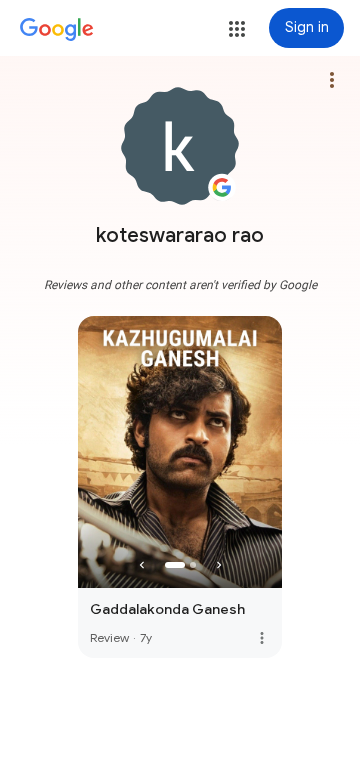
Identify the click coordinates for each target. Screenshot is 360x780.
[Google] (57, 30)
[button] (237, 29)
